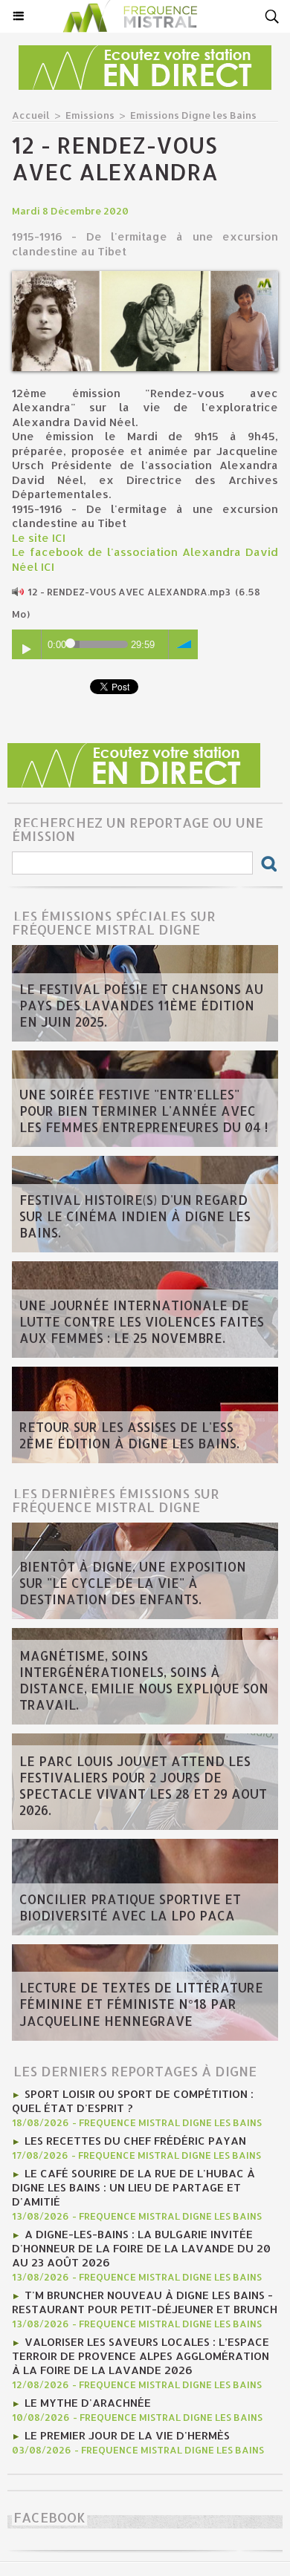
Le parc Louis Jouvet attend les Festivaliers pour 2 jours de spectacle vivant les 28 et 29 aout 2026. (143, 1785)
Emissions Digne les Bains (193, 115)
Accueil (31, 115)
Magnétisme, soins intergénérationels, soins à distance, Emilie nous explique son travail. (144, 1680)
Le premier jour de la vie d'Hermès (127, 2435)
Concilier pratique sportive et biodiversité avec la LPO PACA (130, 1907)
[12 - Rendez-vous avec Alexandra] (145, 277)
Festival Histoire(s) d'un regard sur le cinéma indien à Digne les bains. (135, 1216)
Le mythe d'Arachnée (88, 2403)
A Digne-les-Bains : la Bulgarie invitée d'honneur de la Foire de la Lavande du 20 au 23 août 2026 (141, 2248)
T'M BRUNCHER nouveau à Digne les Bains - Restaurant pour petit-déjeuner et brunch (145, 2302)
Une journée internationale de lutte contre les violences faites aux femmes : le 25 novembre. (142, 1321)
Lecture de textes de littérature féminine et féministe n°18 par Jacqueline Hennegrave (141, 2004)
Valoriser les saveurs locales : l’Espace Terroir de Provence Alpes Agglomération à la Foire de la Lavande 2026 (141, 2356)
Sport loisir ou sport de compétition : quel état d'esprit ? (133, 2101)
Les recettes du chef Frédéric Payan (135, 2141)
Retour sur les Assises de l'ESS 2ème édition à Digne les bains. (129, 1435)
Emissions (90, 115)
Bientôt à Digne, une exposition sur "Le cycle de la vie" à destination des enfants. (133, 1583)
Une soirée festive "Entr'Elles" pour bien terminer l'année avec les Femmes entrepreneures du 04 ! (144, 1111)
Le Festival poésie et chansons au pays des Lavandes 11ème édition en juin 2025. (141, 1005)
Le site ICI (39, 538)
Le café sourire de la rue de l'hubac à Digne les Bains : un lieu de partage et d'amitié (133, 2187)
